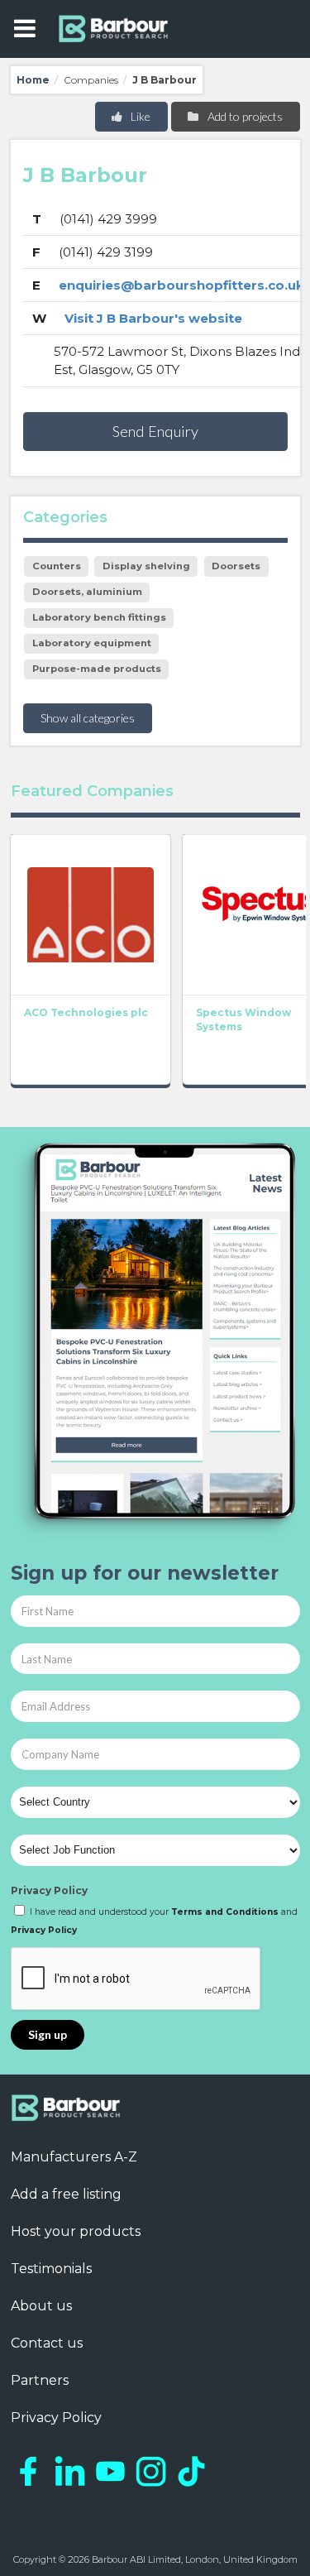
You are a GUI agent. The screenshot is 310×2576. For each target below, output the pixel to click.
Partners (40, 2380)
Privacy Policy (49, 1890)
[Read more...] (91, 914)
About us (41, 2306)
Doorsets (236, 566)
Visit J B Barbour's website (153, 318)
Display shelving (146, 566)
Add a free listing (66, 2194)
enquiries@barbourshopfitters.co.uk (181, 285)
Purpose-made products (97, 669)
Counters (57, 566)
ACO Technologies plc (86, 1012)
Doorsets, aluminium (87, 592)
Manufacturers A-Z (74, 2157)
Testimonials (51, 2269)
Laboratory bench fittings (99, 617)
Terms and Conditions (225, 1912)
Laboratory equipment (92, 643)
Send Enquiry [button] (155, 431)
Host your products (76, 2231)
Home (33, 80)
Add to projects (244, 116)
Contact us (47, 2343)
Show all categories (88, 718)
